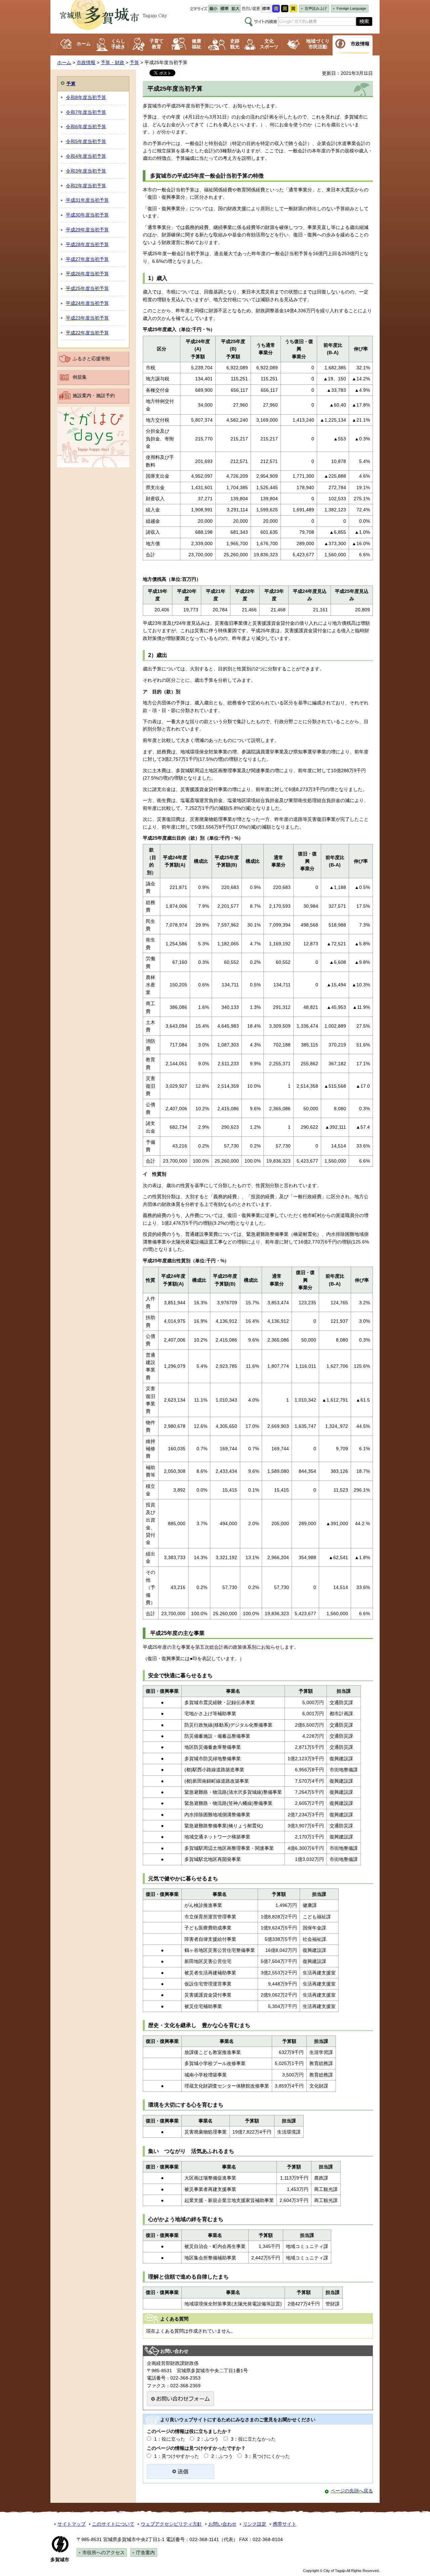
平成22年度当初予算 (87, 333)
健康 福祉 (197, 44)
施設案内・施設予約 (94, 395)
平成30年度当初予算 (87, 215)
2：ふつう (208, 2439)
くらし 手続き (118, 44)
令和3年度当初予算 (86, 171)
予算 (134, 62)
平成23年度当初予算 (87, 318)
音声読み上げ (316, 8)
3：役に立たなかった (253, 2439)
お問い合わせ (222, 2524)
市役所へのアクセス (103, 2552)
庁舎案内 (145, 2552)
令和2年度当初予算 (86, 186)
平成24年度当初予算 (87, 303)
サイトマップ (72, 2524)
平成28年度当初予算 (87, 244)
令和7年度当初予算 (86, 112)
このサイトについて (113, 2524)
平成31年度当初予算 (87, 200)
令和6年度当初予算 (86, 127)
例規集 (80, 377)
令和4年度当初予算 (86, 156)
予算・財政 (113, 62)
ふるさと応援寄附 (91, 359)
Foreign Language (351, 8)
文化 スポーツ (269, 44)
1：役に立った (170, 2439)
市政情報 (360, 44)
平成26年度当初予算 (87, 274)
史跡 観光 (235, 44)
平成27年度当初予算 (87, 259)
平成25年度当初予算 (87, 288)
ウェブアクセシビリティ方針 (171, 2524)
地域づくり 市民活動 (318, 44)
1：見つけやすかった (177, 2456)
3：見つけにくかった (267, 2456)
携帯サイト (285, 2524)
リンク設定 (255, 2524)
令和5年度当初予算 (86, 141)
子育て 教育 (157, 44)
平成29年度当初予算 (87, 230)
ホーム (84, 44)
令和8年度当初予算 (86, 97)
